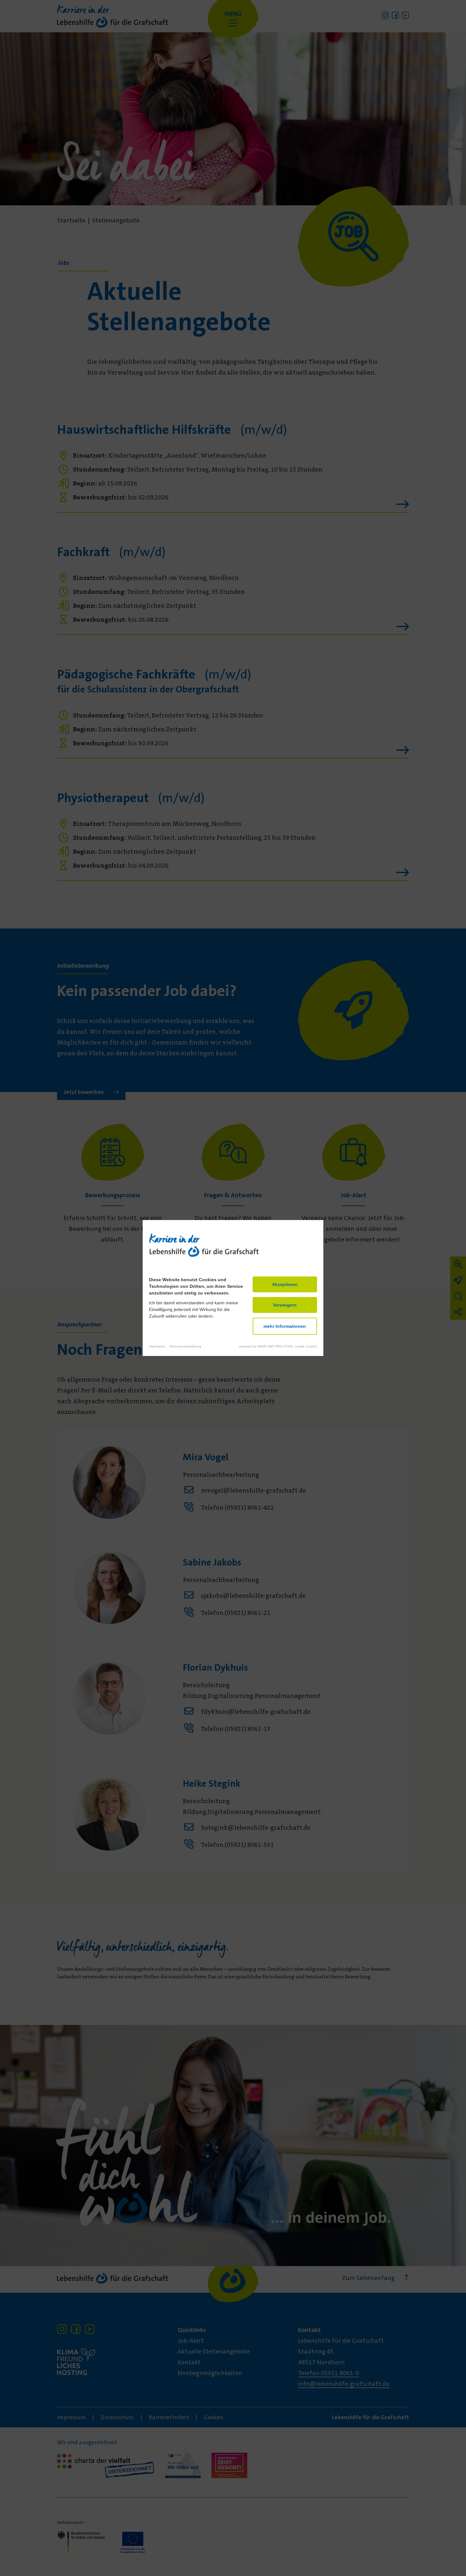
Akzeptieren (285, 1284)
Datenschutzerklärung (185, 1346)
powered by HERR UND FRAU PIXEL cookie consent (278, 1346)
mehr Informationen (285, 1326)
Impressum (157, 1346)
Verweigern (285, 1305)
